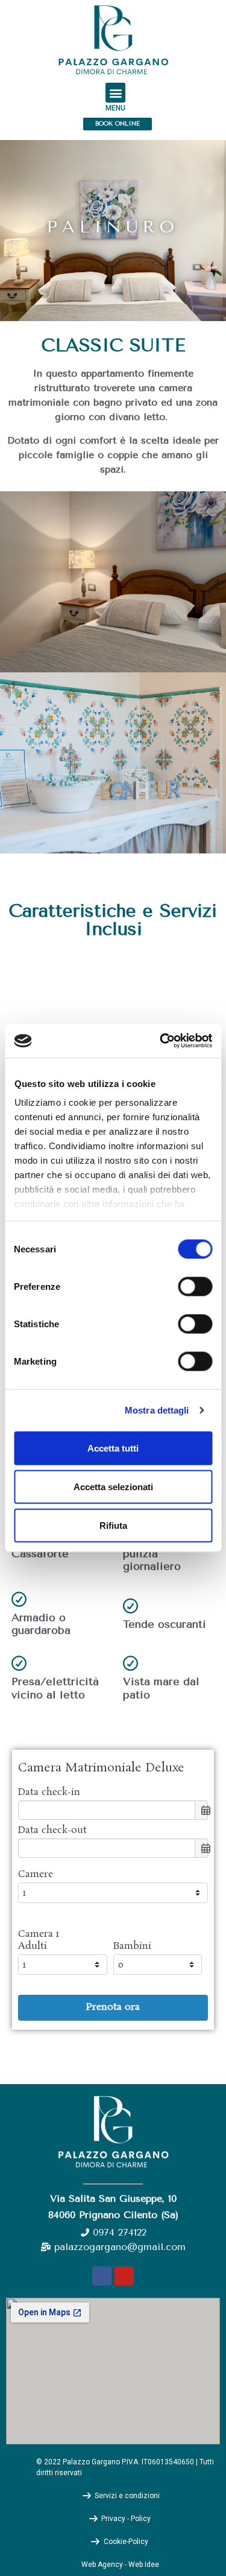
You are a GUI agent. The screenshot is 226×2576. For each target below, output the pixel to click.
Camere (36, 1875)
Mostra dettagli (157, 1410)
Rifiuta (113, 1525)
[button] (115, 93)
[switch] (195, 1286)
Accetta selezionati (113, 1486)
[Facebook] (102, 2276)
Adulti (33, 1946)
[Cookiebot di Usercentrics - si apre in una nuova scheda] (161, 1041)
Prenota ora (113, 2007)
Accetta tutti (113, 1448)
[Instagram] (124, 2276)
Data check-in (49, 1793)
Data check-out (52, 1831)
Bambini (132, 1946)
